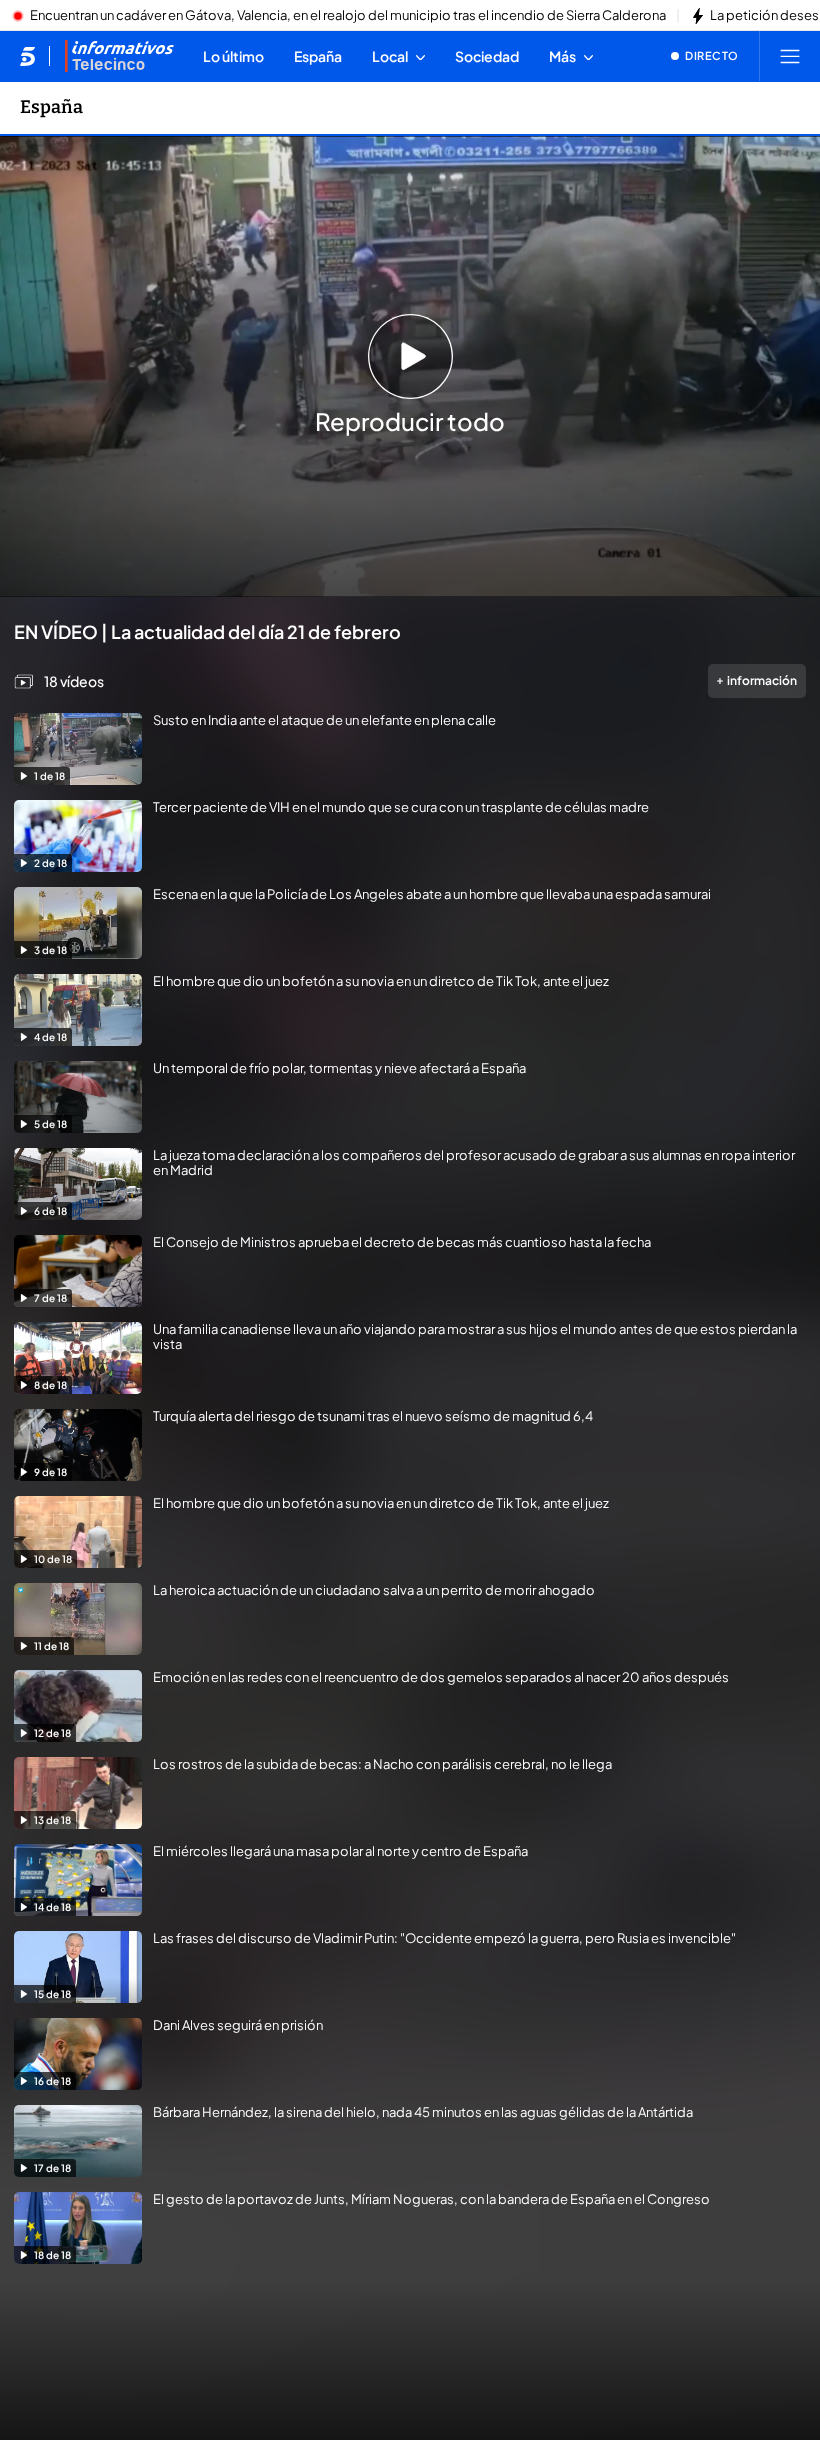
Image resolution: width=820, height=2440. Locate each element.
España (51, 107)
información (762, 680)
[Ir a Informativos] (119, 56)
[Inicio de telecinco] (27, 56)
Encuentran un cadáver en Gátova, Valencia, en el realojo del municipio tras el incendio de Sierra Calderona (348, 16)
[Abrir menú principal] (790, 56)
